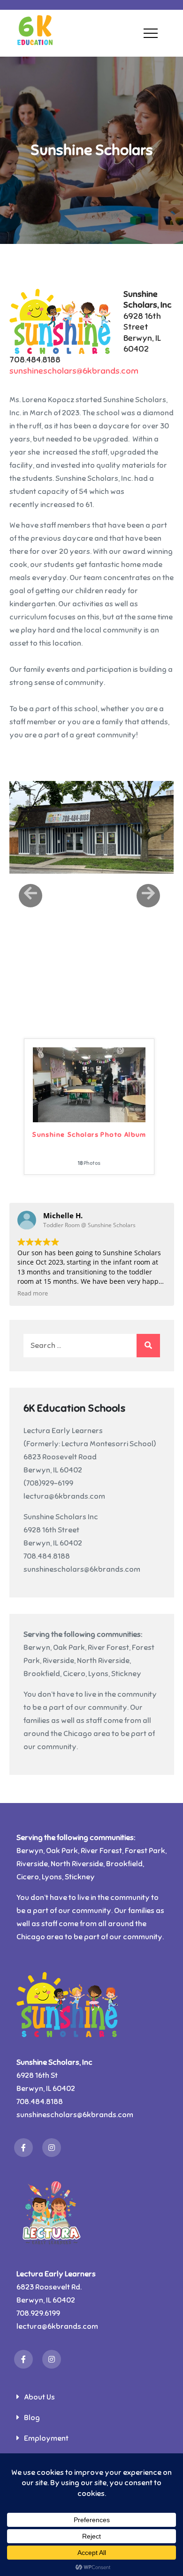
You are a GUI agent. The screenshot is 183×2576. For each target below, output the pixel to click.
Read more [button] (33, 1293)
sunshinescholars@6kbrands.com (74, 371)
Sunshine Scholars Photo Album (89, 1135)
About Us (39, 2397)
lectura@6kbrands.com (64, 1496)
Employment (46, 2438)
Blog (32, 2418)
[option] (92, 827)
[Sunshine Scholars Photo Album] (89, 1084)
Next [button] (148, 896)
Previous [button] (30, 896)
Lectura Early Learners (63, 1431)
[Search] (148, 1346)
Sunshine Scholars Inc (61, 1517)
